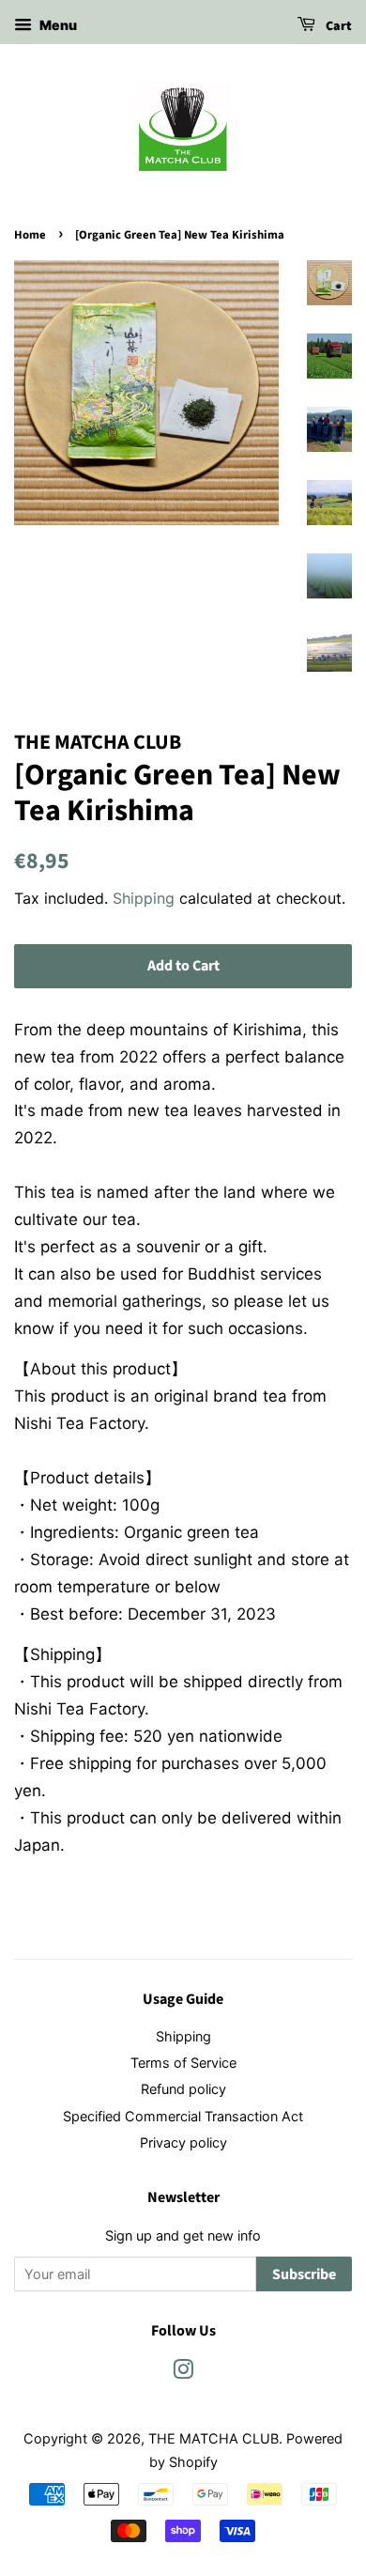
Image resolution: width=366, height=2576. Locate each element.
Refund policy (183, 2089)
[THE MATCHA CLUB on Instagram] (183, 2373)
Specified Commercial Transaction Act (183, 2116)
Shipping (144, 898)
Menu (57, 25)
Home (30, 235)
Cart (337, 26)
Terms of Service (183, 2063)
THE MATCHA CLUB (213, 2438)
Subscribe (304, 2274)
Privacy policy (183, 2142)
